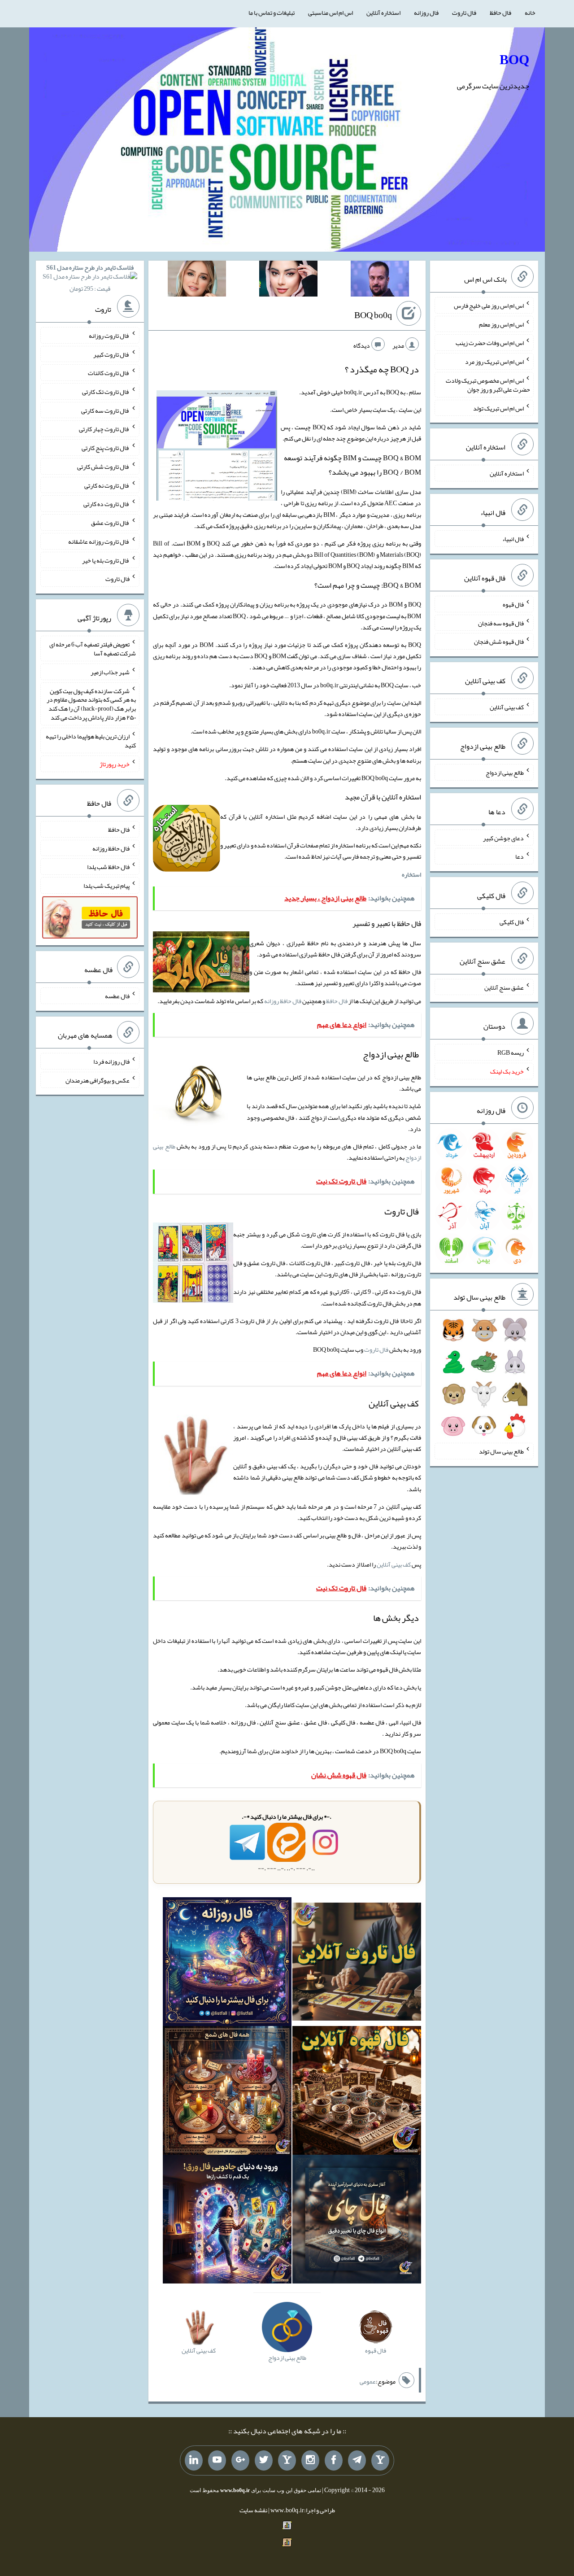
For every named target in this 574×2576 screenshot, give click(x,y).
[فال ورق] (227, 2221)
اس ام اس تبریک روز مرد (494, 362)
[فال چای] (357, 2221)
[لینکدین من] (194, 2461)
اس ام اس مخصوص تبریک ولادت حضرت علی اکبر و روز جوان (488, 385)
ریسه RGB (511, 1052)
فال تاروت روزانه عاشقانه (99, 541)
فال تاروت (464, 13)
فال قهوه (513, 604)
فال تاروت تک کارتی (106, 392)
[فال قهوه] (357, 2092)
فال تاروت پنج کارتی (106, 448)
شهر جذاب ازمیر (110, 672)
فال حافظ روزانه (283, 1001)
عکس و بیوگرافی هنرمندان (98, 1080)
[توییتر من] (264, 2461)
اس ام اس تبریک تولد (498, 408)
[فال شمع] (227, 2092)
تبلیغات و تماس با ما (272, 13)
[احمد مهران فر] (380, 280)
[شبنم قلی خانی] (197, 280)
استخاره (411, 874)
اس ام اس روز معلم (501, 324)
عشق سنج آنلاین (504, 987)
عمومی (368, 2381)
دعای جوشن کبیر (503, 838)
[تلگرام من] (357, 2461)
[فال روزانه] (227, 1964)
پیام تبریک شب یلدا (107, 886)
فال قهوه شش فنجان (499, 642)
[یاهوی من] (380, 2461)
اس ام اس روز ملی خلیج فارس (489, 306)
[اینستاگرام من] (310, 2461)
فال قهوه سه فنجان (501, 623)
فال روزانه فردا (111, 1061)
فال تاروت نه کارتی (107, 485)
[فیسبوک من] (334, 2461)
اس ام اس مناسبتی (330, 13)
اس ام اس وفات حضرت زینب (490, 343)
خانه (530, 13)
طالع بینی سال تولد (501, 1451)
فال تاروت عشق (110, 523)
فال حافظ (500, 13)
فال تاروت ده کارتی (107, 504)
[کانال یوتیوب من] (217, 2461)
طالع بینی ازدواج (505, 773)
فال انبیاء (513, 539)
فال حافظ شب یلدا (108, 867)
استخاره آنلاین (383, 13)
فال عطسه (117, 996)
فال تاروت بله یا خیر (106, 560)
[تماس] (287, 2461)
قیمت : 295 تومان (90, 278)
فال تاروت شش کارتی (103, 467)
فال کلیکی (512, 922)
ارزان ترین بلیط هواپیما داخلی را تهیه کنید (91, 741)
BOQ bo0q (373, 315)
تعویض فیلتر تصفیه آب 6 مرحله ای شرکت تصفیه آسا (93, 649)
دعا (520, 856)
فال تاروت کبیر (111, 354)
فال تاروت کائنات (109, 373)
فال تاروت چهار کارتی (104, 429)
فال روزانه (426, 13)
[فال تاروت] (357, 1964)
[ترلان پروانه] (288, 280)
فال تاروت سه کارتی (105, 410)
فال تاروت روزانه (109, 336)
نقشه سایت (253, 2510)
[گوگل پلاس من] (240, 2461)
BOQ (514, 60)
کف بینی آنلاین (394, 1564)
